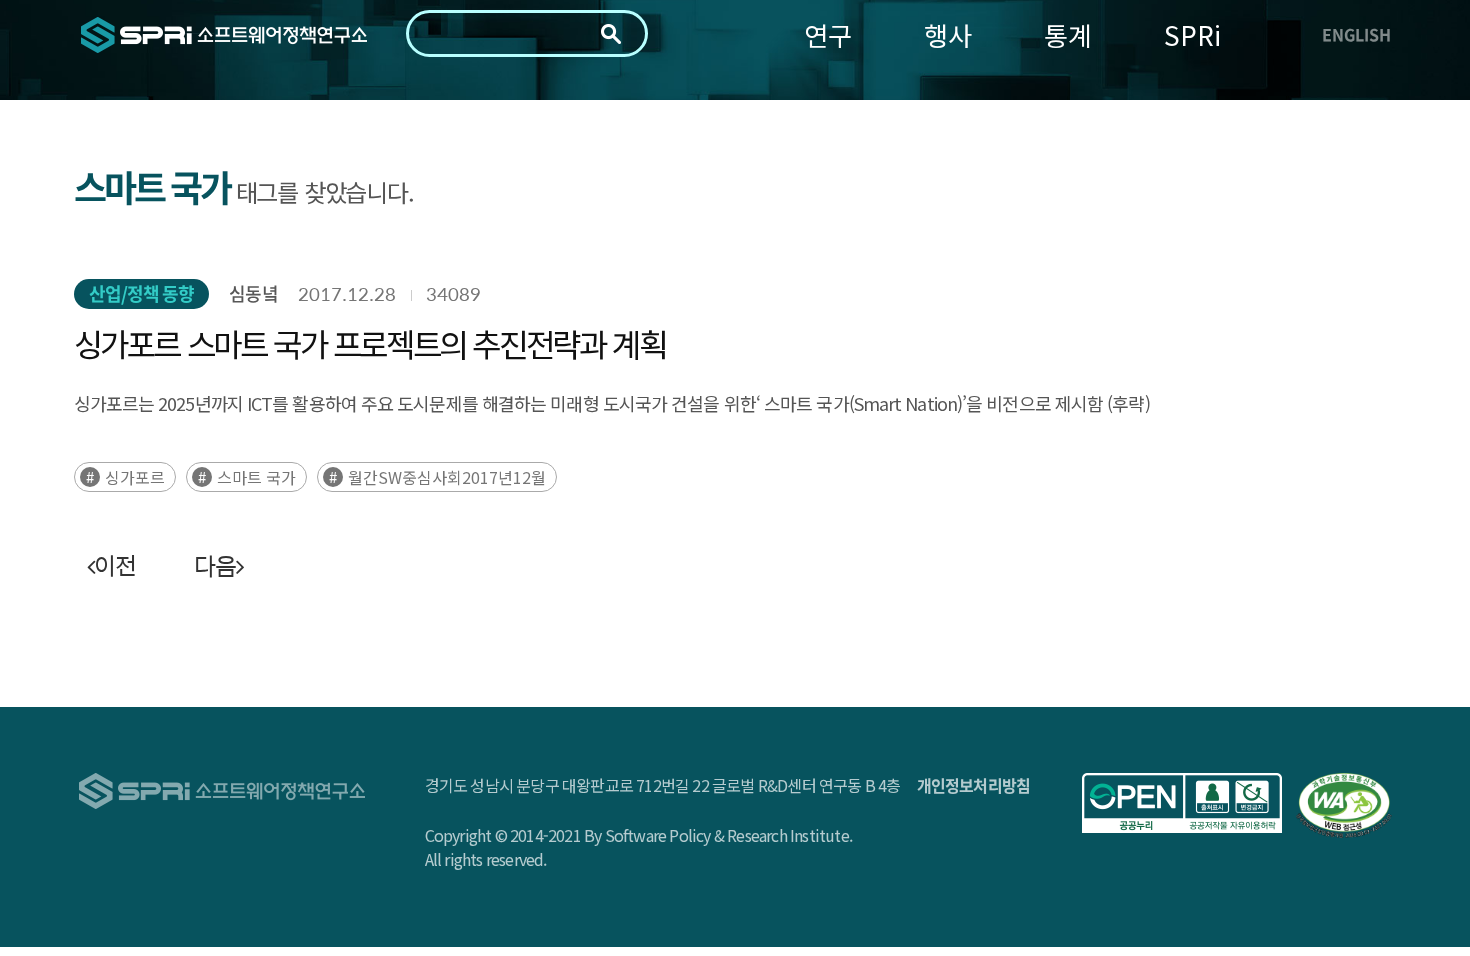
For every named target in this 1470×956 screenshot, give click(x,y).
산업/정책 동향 (142, 293)
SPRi (1192, 34)
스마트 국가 (256, 477)
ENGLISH (1356, 34)
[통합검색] (611, 34)
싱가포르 (135, 477)
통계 (1068, 34)
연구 (828, 34)
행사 (948, 34)
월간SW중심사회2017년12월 (447, 477)
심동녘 (253, 293)
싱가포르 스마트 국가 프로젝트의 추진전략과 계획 (370, 343)
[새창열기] (1182, 803)
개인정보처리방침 (974, 785)
